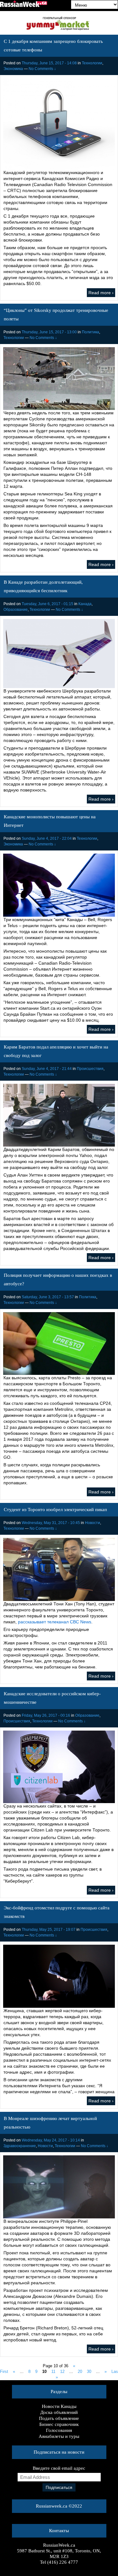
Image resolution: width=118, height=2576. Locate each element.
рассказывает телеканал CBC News (55, 1622)
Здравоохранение (20, 2146)
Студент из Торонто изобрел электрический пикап (55, 1510)
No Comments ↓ (42, 69)
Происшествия (90, 1069)
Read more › (101, 293)
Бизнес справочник (59, 2424)
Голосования (59, 2430)
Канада (85, 604)
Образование (16, 610)
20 (80, 2372)
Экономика (13, 69)
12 (62, 2372)
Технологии (92, 63)
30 (89, 2372)
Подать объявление (59, 2418)
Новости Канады (59, 2406)
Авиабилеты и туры (59, 2436)
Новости (93, 1523)
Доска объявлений (59, 2412)
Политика (90, 332)
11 (53, 2372)
